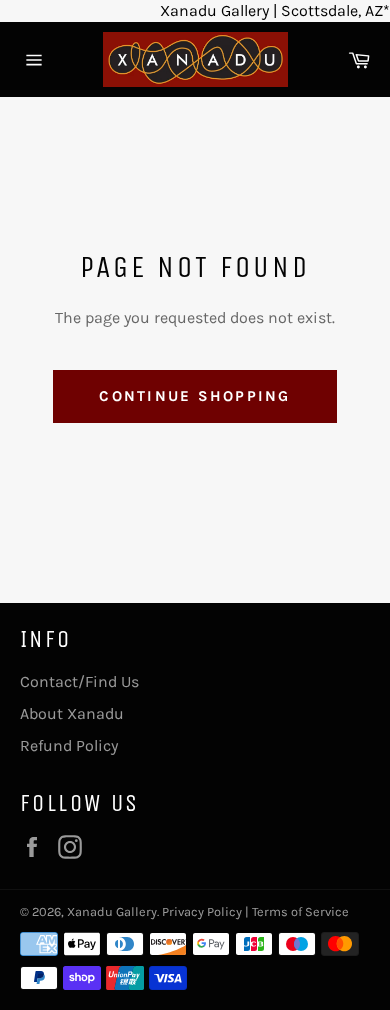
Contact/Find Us (79, 681)
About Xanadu (72, 713)
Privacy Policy (202, 911)
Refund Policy (69, 745)
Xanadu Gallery (112, 911)
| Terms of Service (297, 911)
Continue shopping (194, 396)
